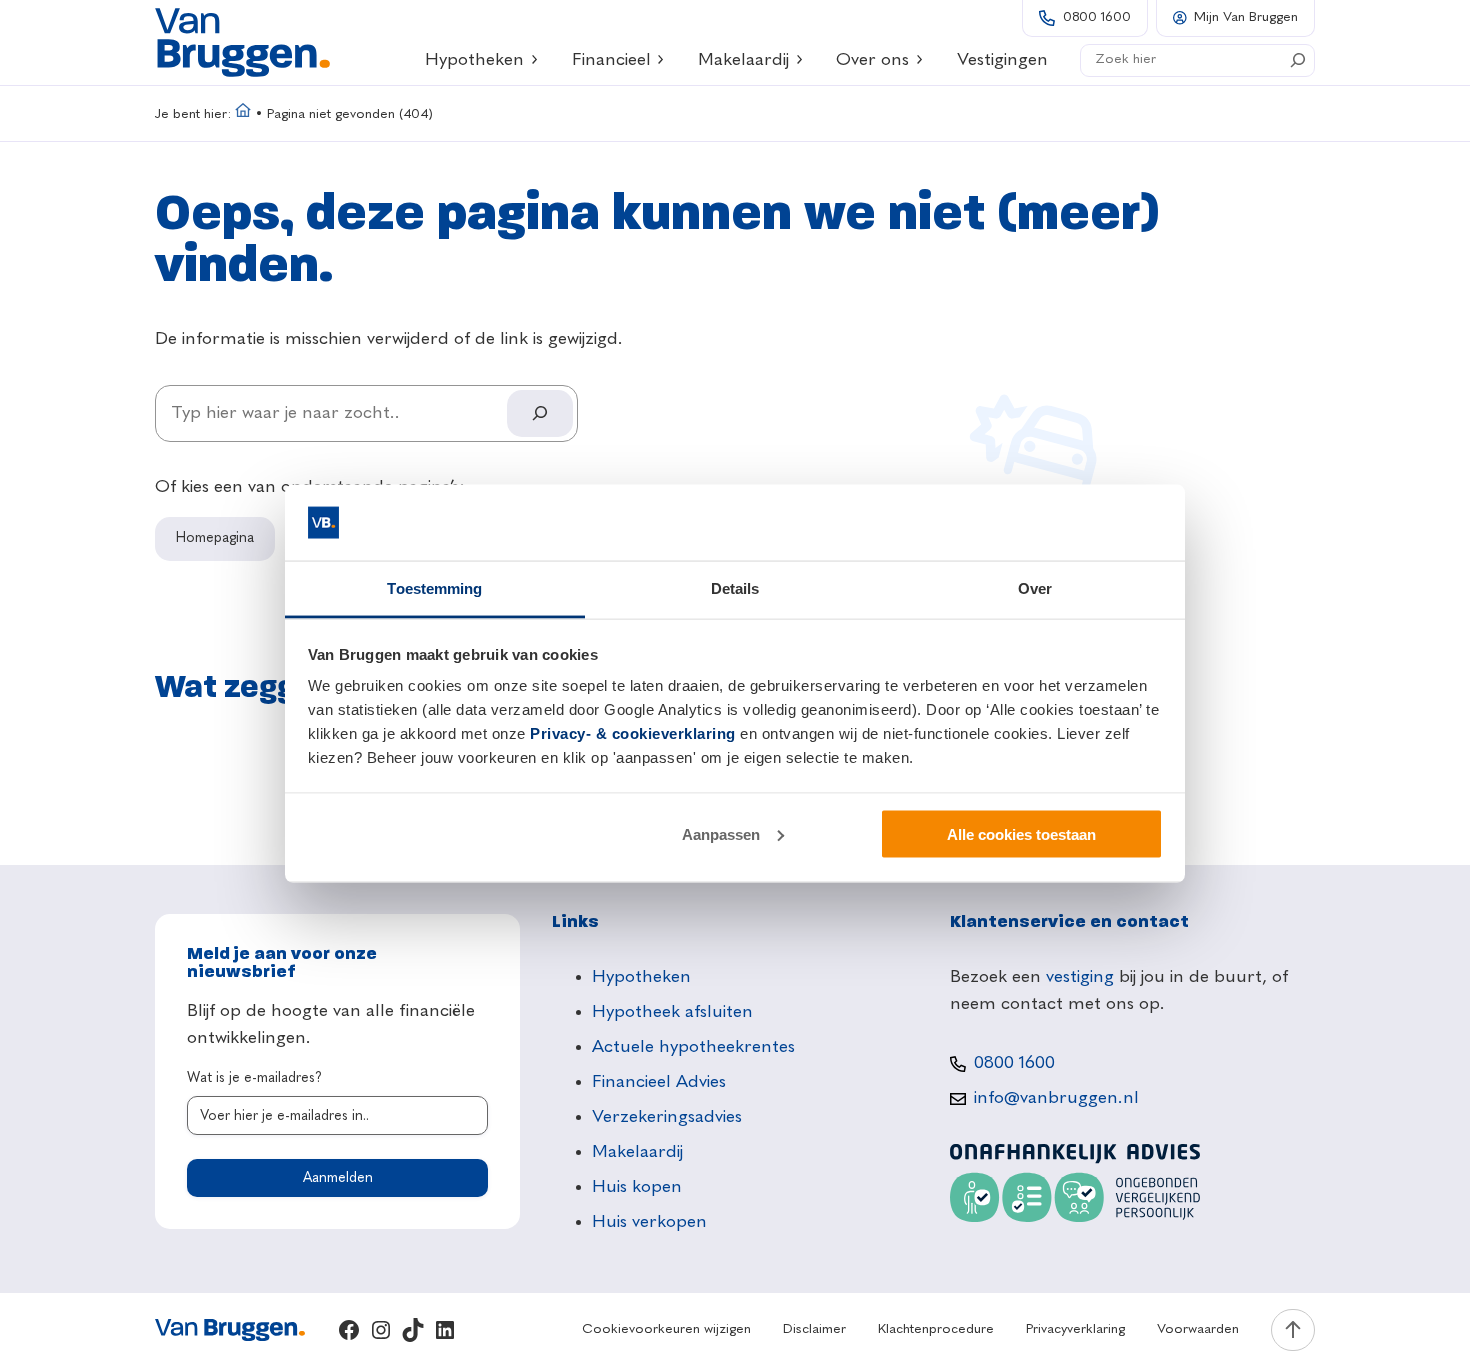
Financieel (611, 60)
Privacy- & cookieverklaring (633, 733)
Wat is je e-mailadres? (254, 1078)
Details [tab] (735, 588)
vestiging (1080, 977)
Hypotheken (474, 60)
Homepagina (215, 538)
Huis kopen (637, 1187)
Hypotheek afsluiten (672, 1012)
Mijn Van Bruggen (1246, 17)
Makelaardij (743, 60)
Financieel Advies (659, 1082)
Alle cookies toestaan (1021, 833)
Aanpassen (721, 833)
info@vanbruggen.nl (1056, 1098)
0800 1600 (1097, 17)
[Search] (1298, 60)
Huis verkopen (649, 1222)
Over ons (872, 60)
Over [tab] (1035, 588)
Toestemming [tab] (434, 588)
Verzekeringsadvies (667, 1117)
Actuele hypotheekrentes (693, 1047)
